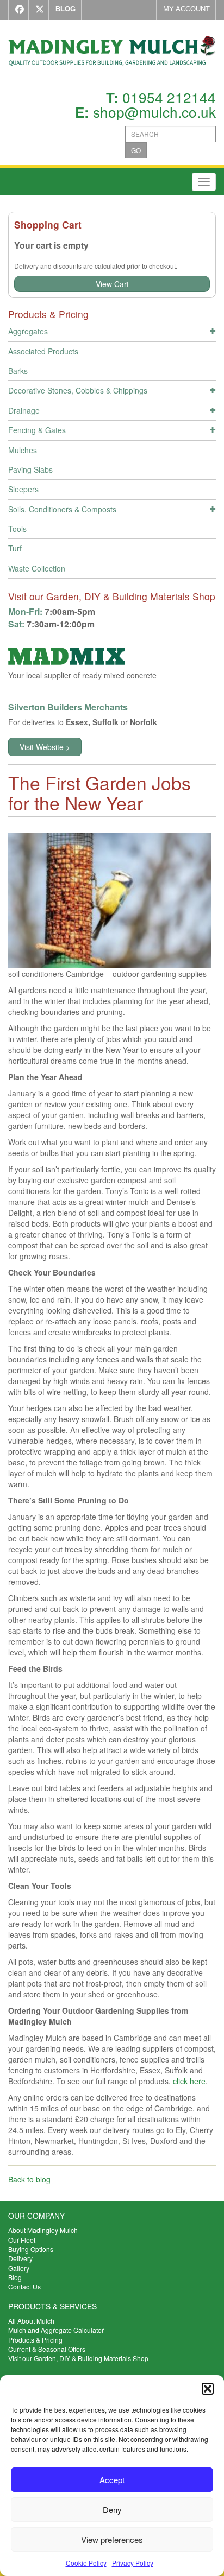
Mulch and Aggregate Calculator (56, 2330)
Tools (17, 529)
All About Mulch (31, 2321)
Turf (15, 548)
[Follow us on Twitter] (37, 10)
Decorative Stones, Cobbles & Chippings (78, 390)
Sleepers (23, 489)
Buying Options (31, 2249)
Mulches (23, 450)
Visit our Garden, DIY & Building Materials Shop (78, 2358)
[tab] (112, 333)
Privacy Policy (133, 2563)
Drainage (24, 410)
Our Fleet (22, 2240)
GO (136, 150)
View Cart (112, 284)
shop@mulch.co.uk (154, 112)
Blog (15, 2277)
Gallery (19, 2268)
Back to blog (29, 2179)
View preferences (112, 2539)
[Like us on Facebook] (17, 10)
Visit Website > (45, 747)
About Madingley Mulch (43, 2230)
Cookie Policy (86, 2563)
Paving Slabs (30, 469)
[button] (208, 2389)
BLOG (66, 9)
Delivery (20, 2258)
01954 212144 (169, 97)
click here (189, 2081)
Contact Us (24, 2286)
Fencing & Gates (37, 430)
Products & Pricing (35, 2340)
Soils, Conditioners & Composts (62, 509)
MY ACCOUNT (186, 9)
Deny (112, 2510)
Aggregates (28, 331)
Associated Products (43, 351)
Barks (18, 371)
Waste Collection (37, 568)
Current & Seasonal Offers (47, 2349)
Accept (112, 2480)
